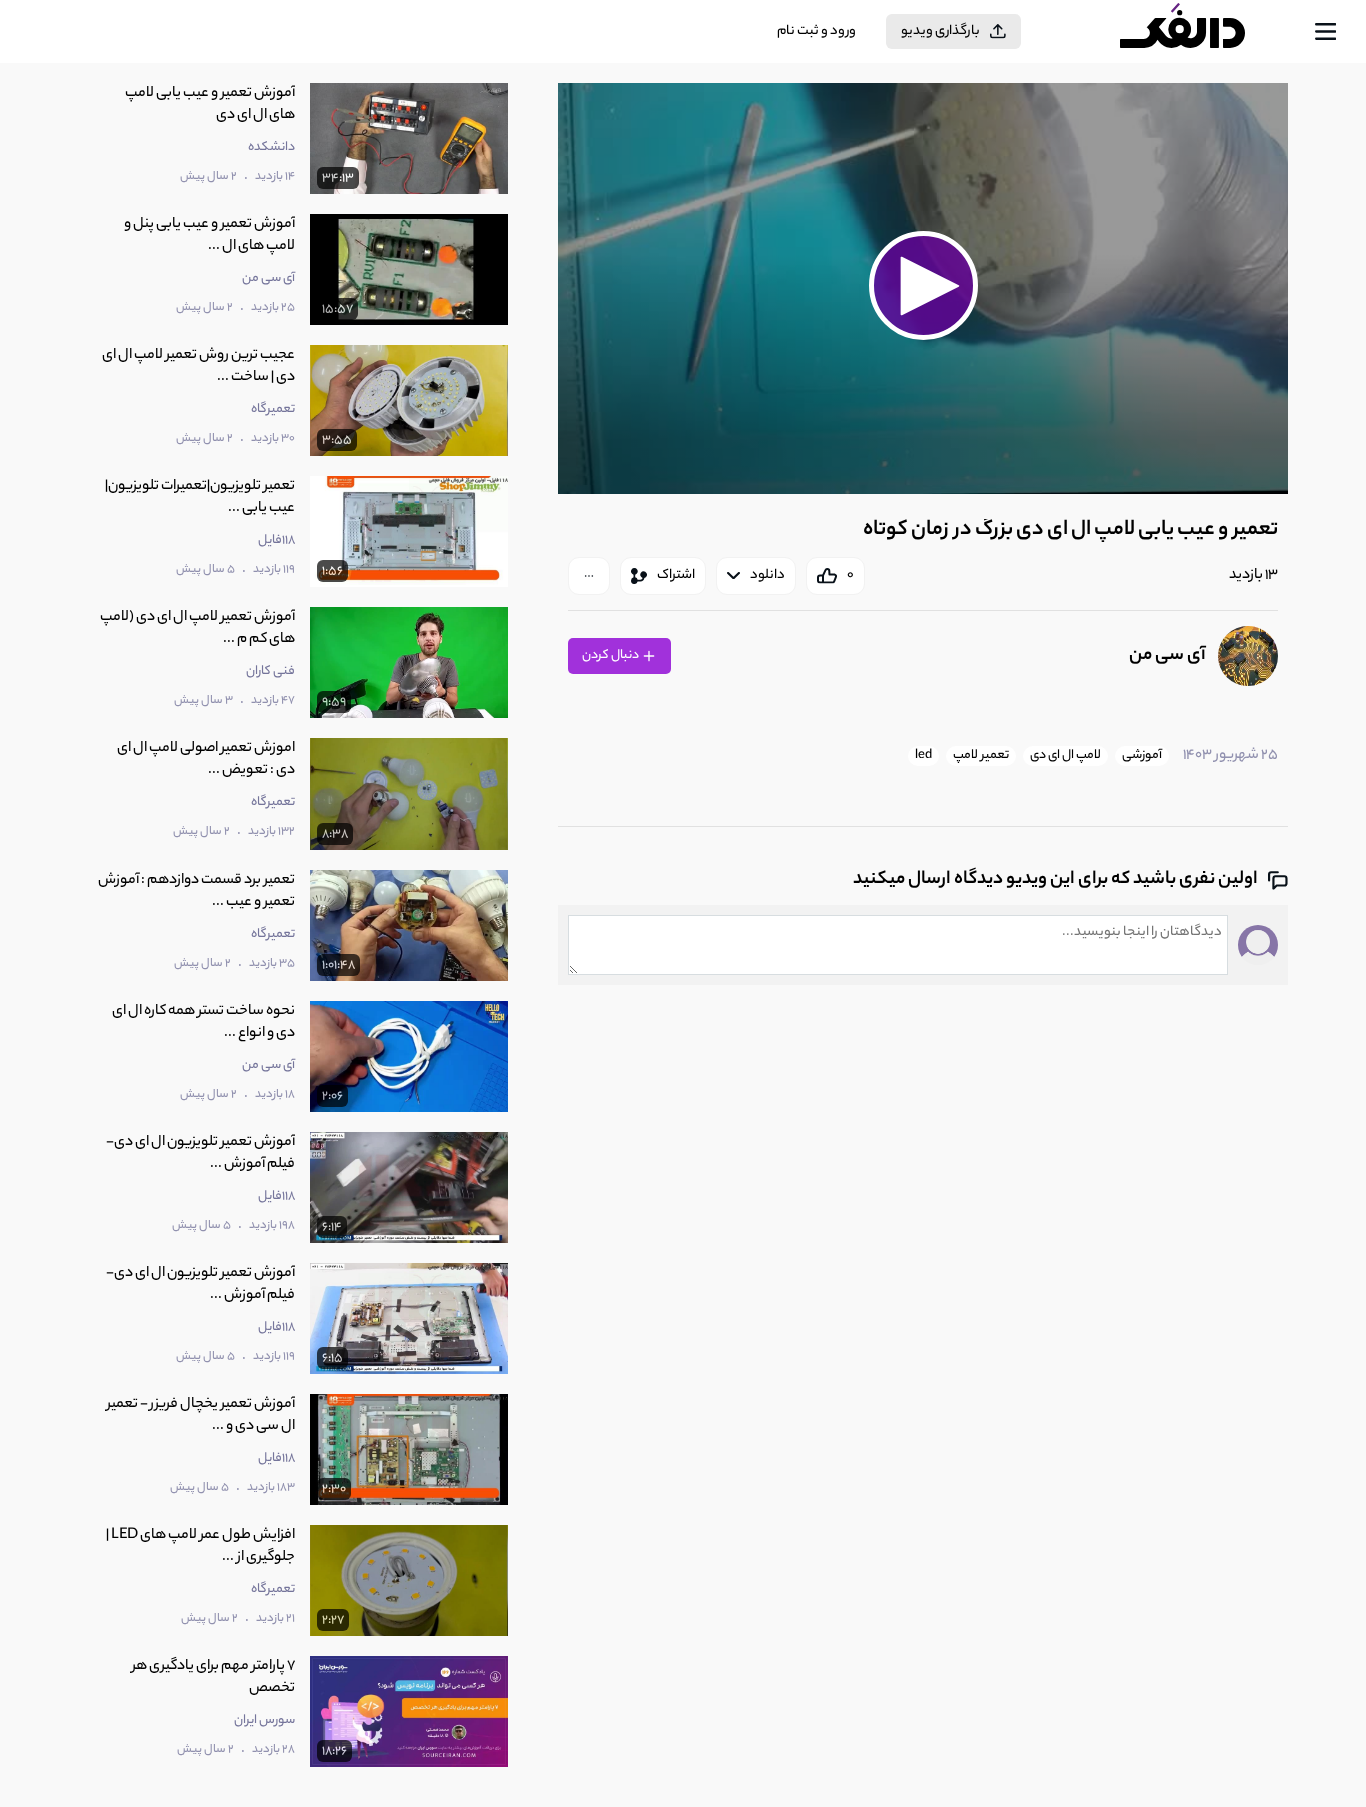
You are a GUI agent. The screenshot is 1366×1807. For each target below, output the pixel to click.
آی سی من (1167, 656)
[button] (923, 286)
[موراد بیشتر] (589, 576)
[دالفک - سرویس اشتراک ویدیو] (1200, 32)
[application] (923, 288)
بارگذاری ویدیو (940, 31)
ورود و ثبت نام (816, 31)
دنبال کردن (611, 655)
